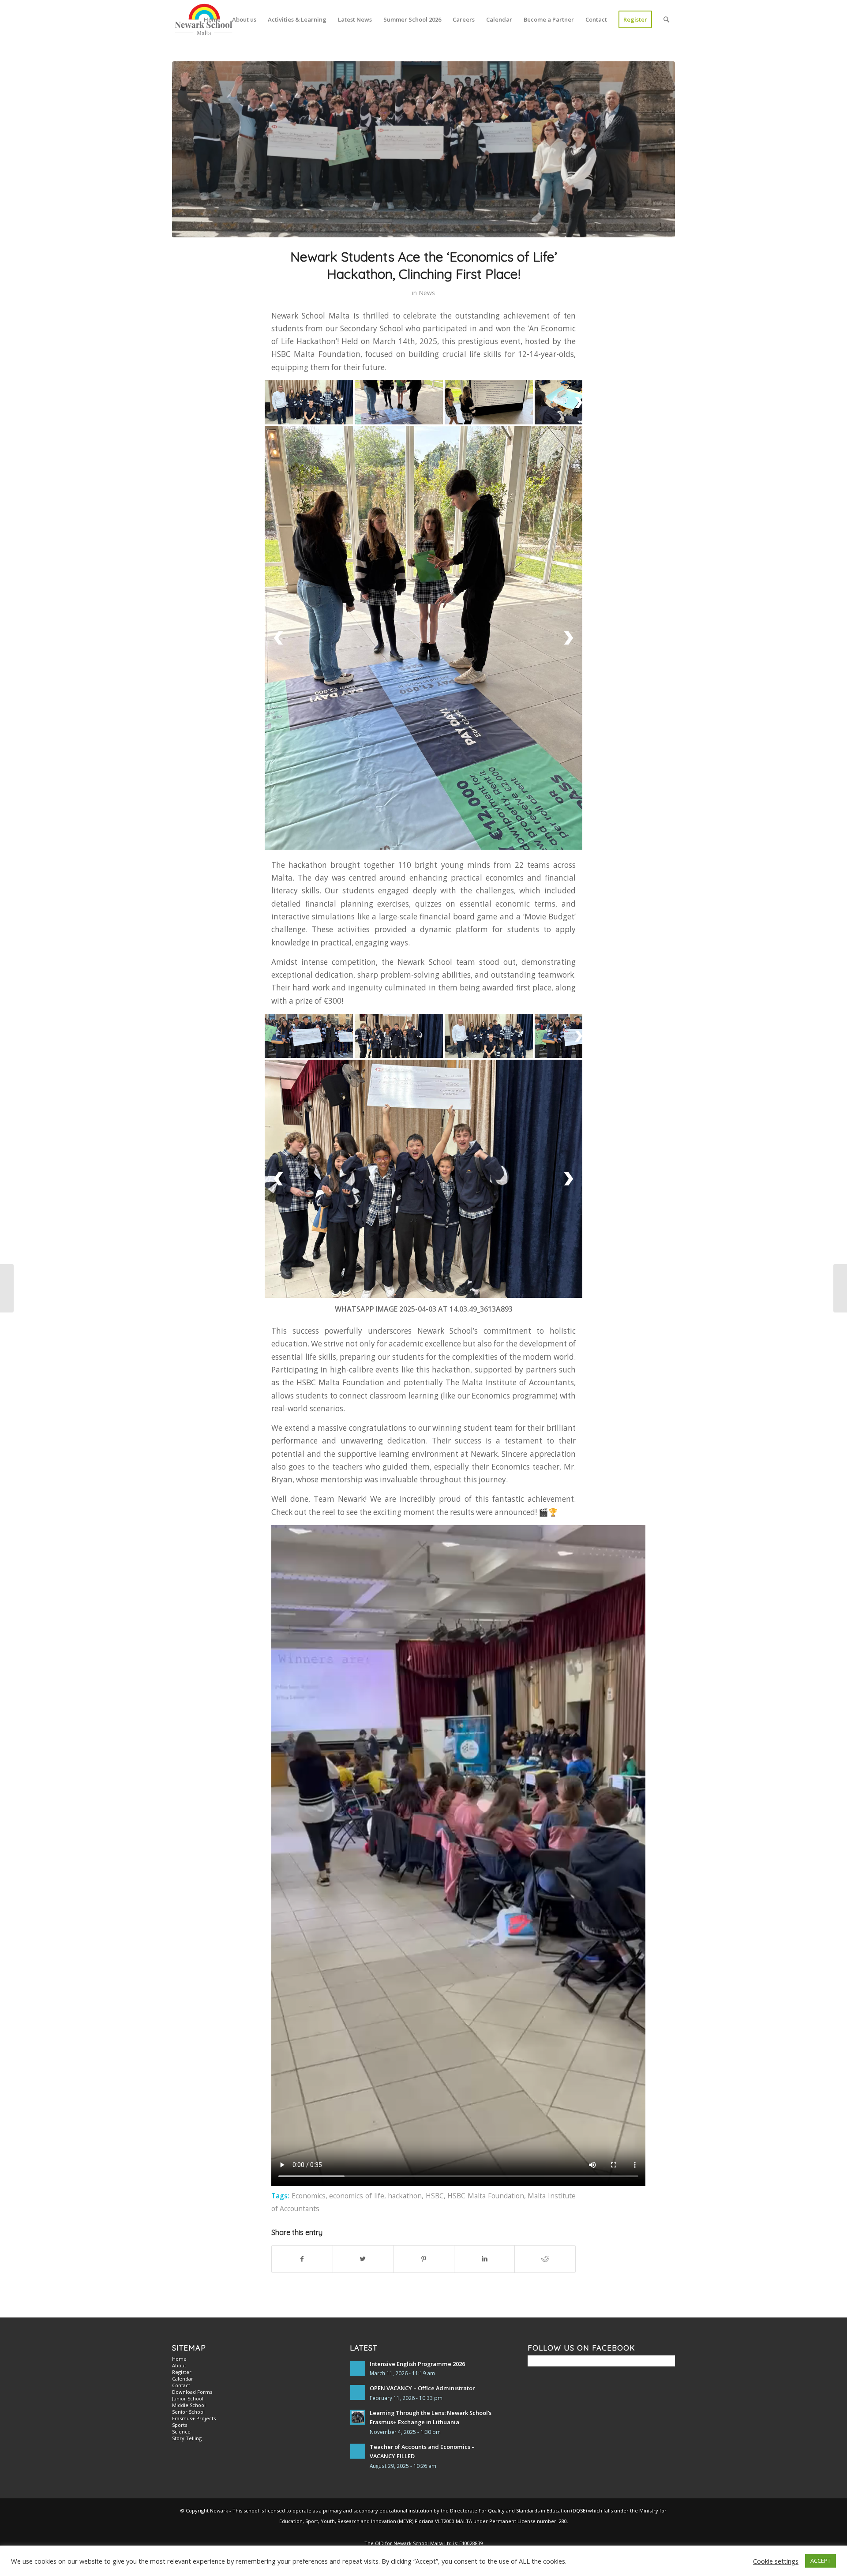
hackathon (405, 2010)
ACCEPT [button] (821, 2561)
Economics (309, 2010)
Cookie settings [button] (776, 2561)
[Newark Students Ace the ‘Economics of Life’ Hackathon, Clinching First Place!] (423, 149)
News (427, 293)
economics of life (356, 2010)
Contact (181, 2200)
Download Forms (192, 2207)
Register (182, 2187)
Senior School (188, 2226)
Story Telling (187, 2253)
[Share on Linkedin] (485, 2074)
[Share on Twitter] (363, 2074)
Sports (180, 2240)
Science (181, 2246)
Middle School (189, 2220)
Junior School (188, 2213)
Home (179, 2173)
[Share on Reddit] (545, 2074)
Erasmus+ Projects (194, 2233)
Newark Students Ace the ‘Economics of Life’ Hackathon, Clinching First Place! (424, 265)
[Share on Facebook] (302, 2074)
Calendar (183, 2193)
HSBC (435, 2010)
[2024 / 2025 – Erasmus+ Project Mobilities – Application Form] (7, 1288)
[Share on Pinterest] (424, 2074)
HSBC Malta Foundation (485, 2010)
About (179, 2180)
